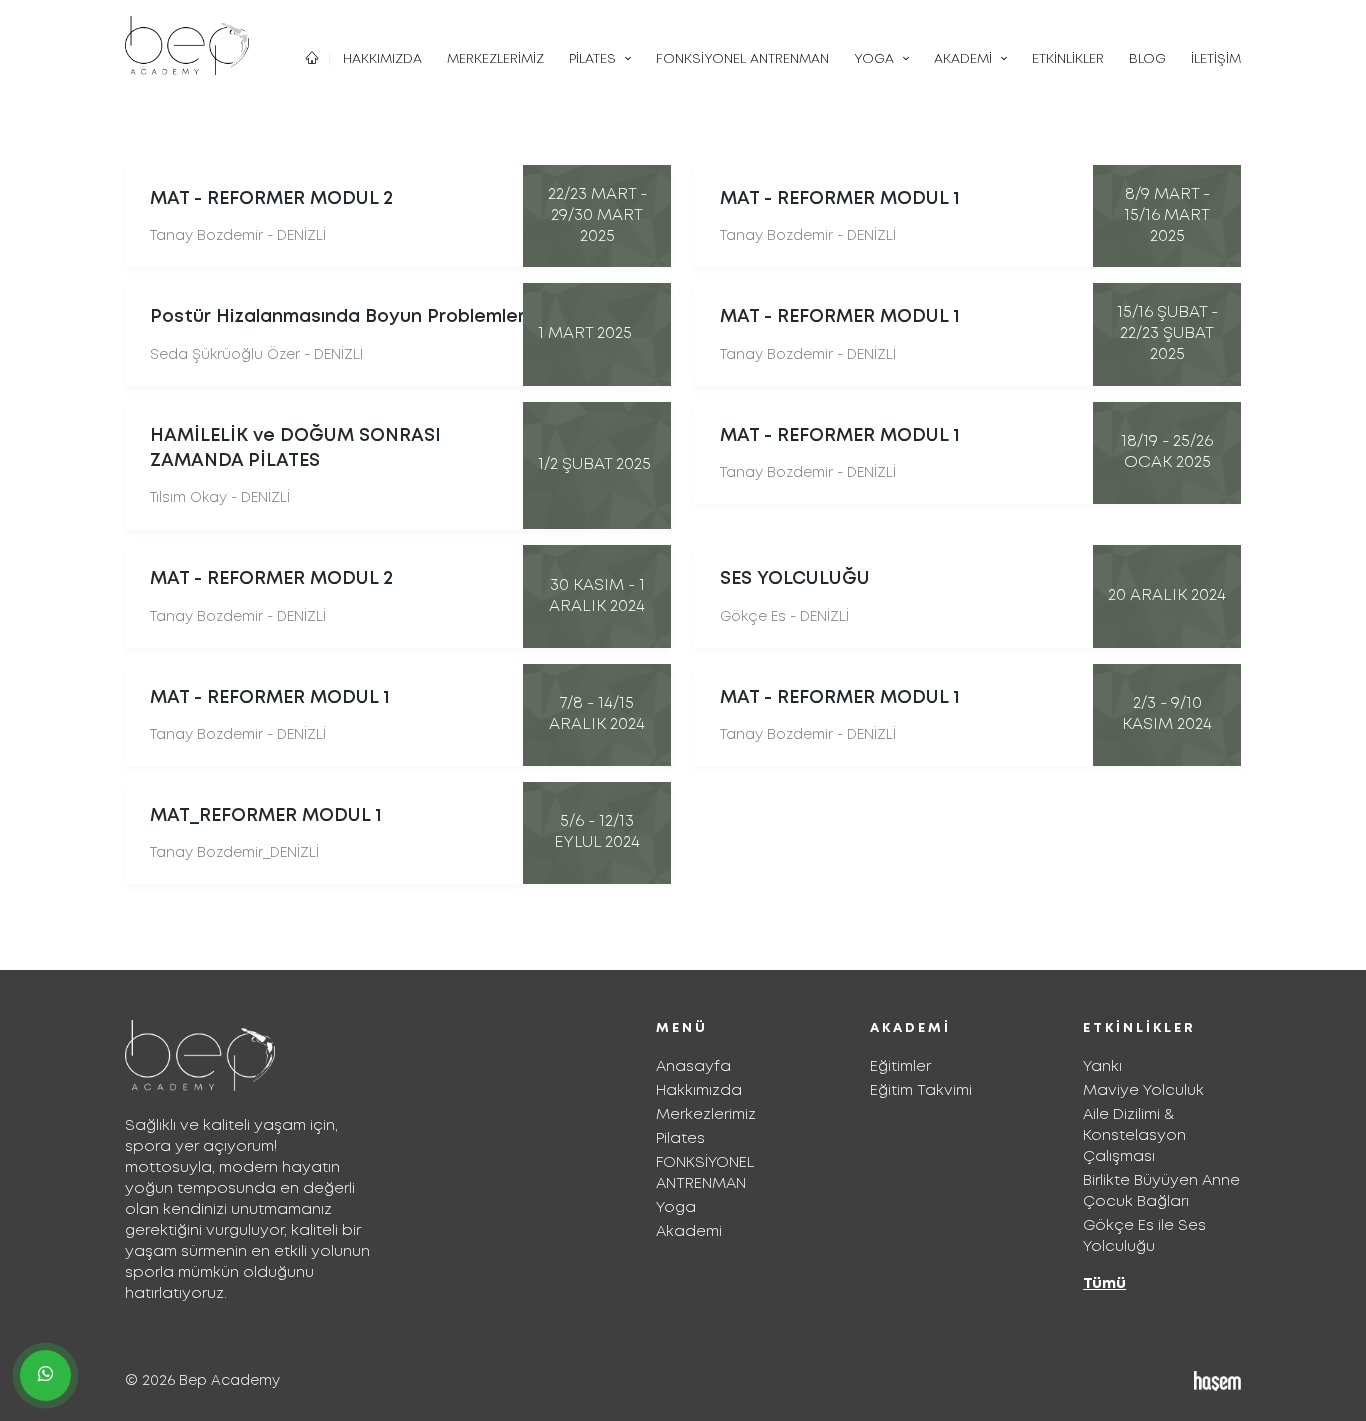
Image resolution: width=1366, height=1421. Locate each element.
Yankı (1102, 1067)
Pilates (680, 1139)
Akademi (689, 1232)
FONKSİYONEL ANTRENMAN (742, 59)
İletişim (1216, 59)
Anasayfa (693, 1067)
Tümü (1104, 1284)
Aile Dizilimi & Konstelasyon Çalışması (1134, 1136)
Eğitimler (900, 1067)
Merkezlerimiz (495, 59)
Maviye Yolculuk (1143, 1091)
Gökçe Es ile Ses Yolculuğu (1144, 1236)
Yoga (676, 1208)
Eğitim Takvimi (921, 1091)
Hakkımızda (382, 59)
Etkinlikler (1068, 59)
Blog (1147, 59)
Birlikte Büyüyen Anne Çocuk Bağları (1161, 1191)
